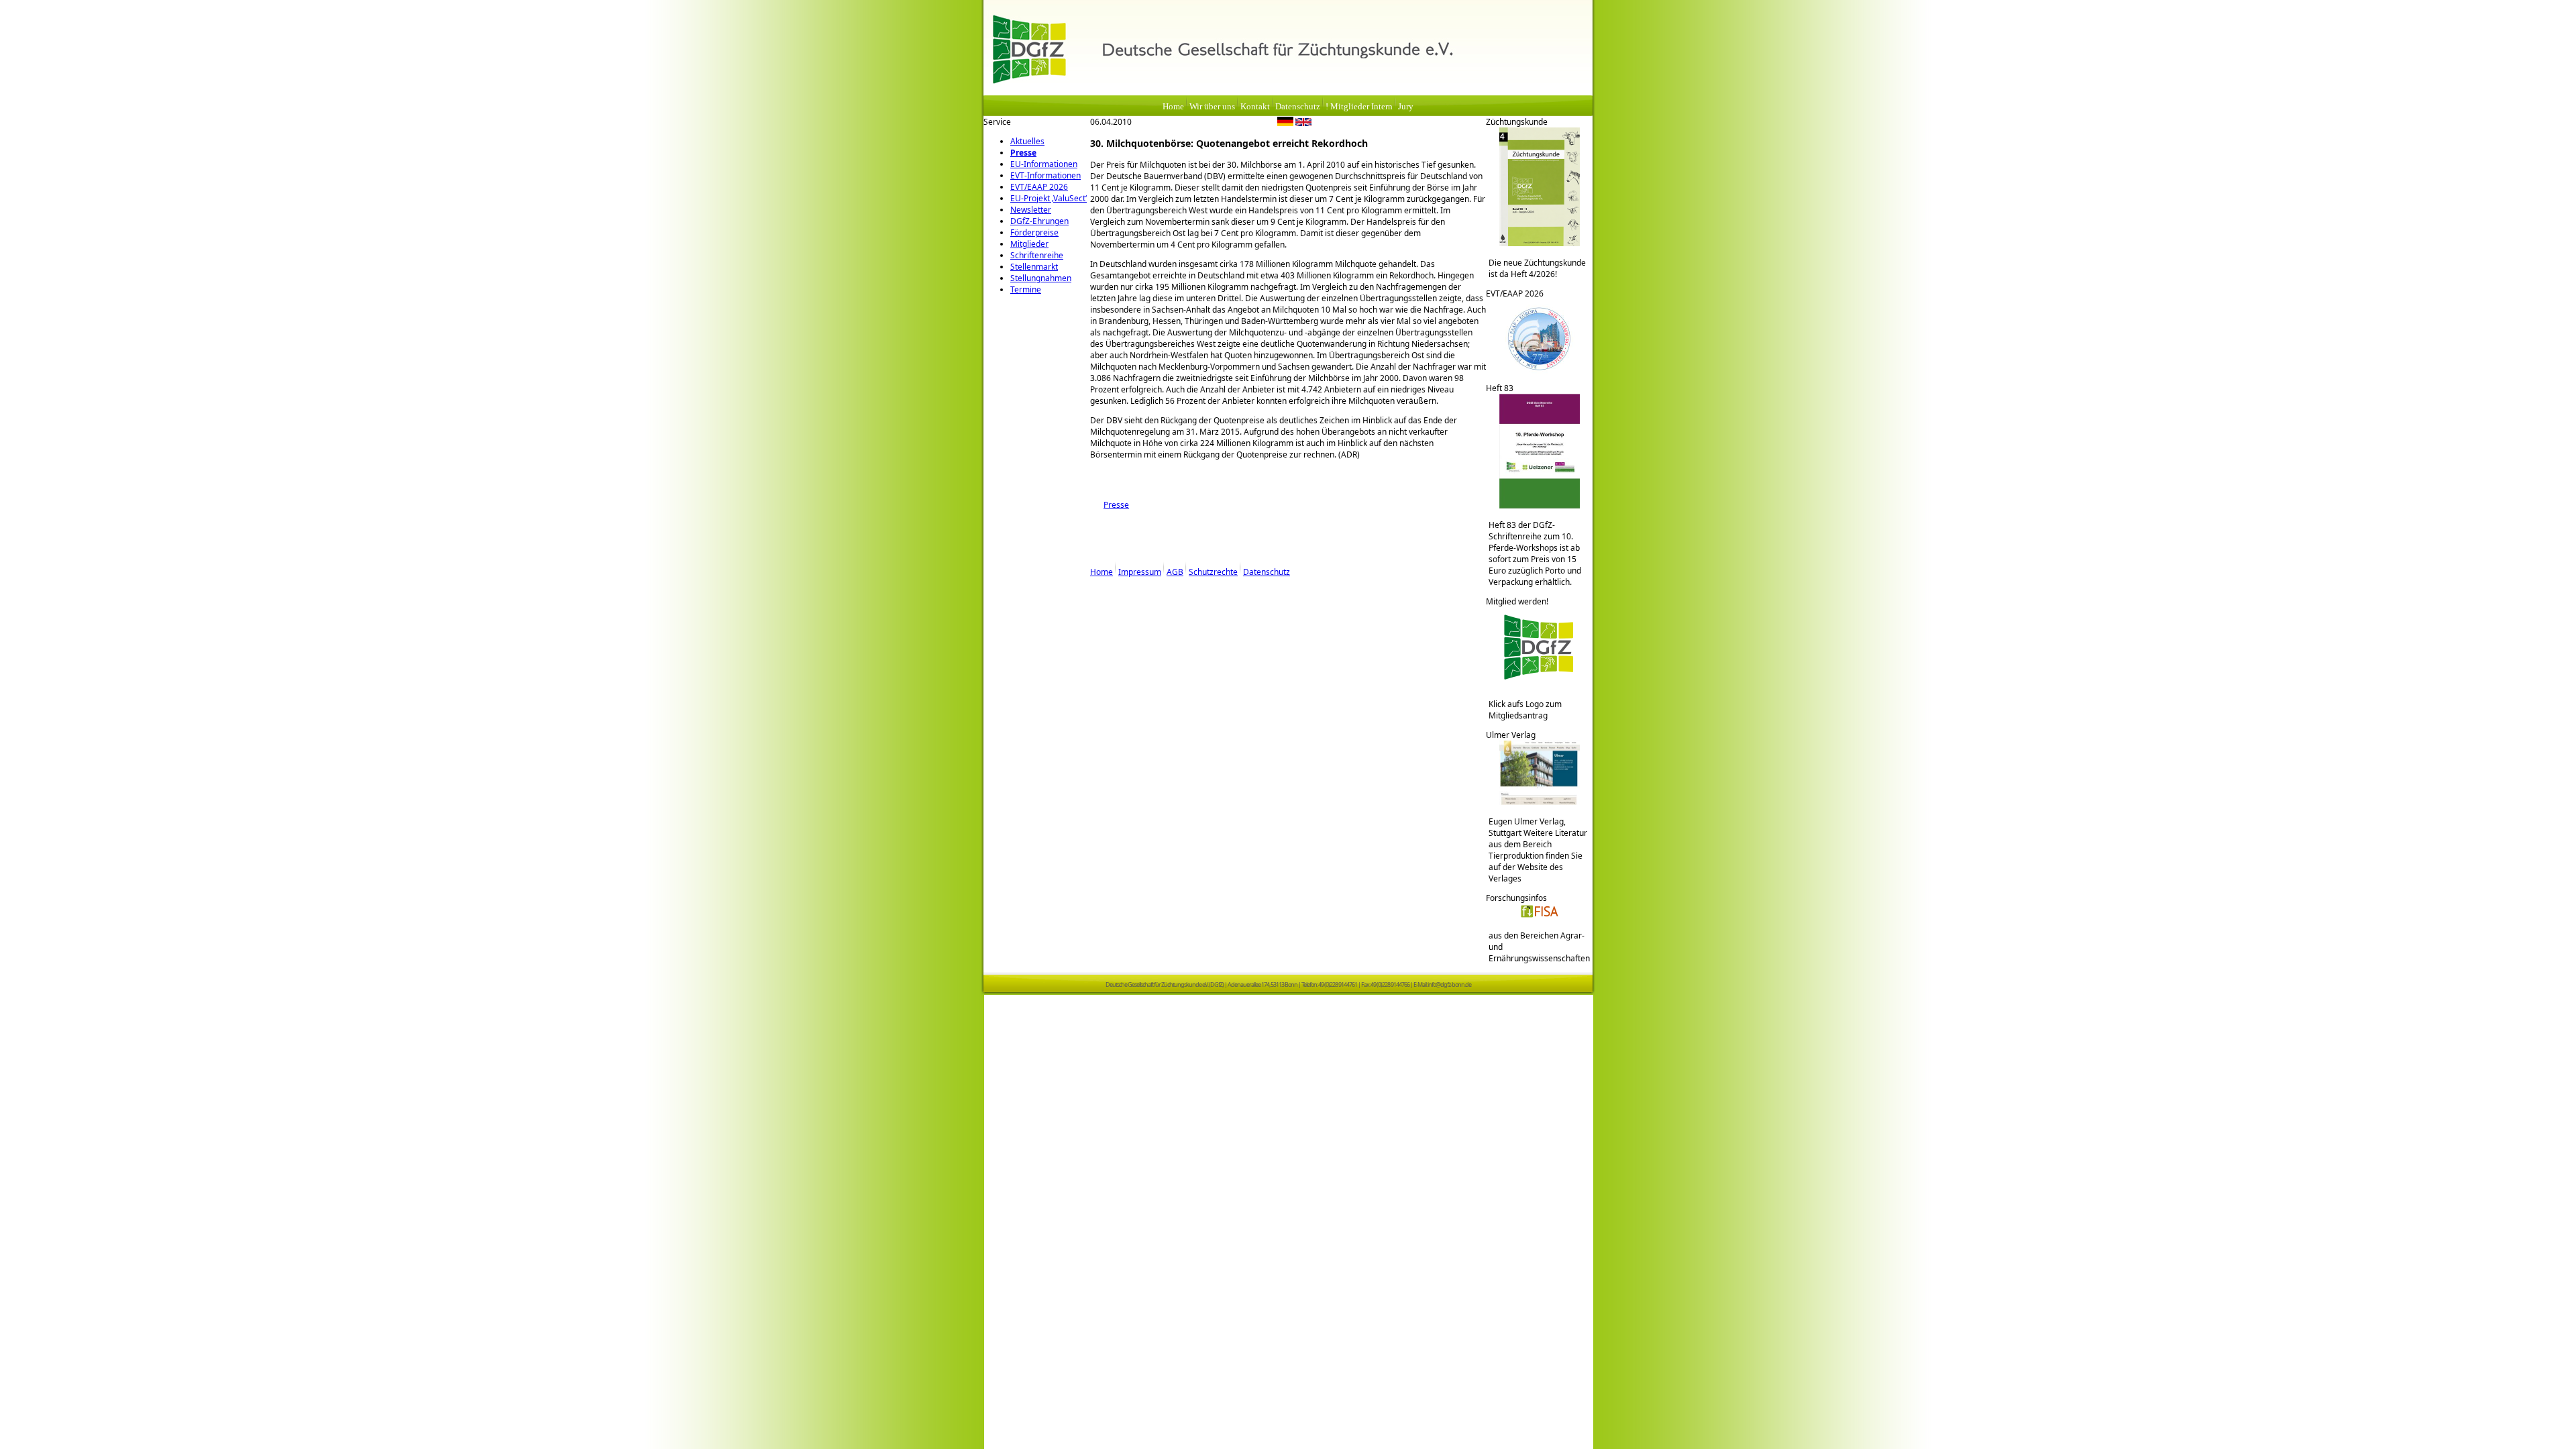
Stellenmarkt (1034, 267)
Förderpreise (1034, 232)
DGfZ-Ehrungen (1039, 221)
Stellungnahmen (1041, 278)
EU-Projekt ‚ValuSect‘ (1049, 198)
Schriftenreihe (1037, 255)
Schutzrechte (1213, 572)
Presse (1023, 153)
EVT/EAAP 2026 (1039, 187)
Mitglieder (1029, 244)
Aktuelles (1027, 141)
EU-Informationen (1044, 164)
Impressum (1140, 572)
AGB (1175, 572)
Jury (1406, 107)
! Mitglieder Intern (1359, 107)
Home (1173, 107)
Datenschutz (1298, 107)
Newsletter (1031, 210)
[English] (1303, 123)
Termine (1026, 289)
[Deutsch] (1285, 123)
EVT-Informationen (1045, 175)
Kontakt (1255, 107)
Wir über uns (1212, 107)
